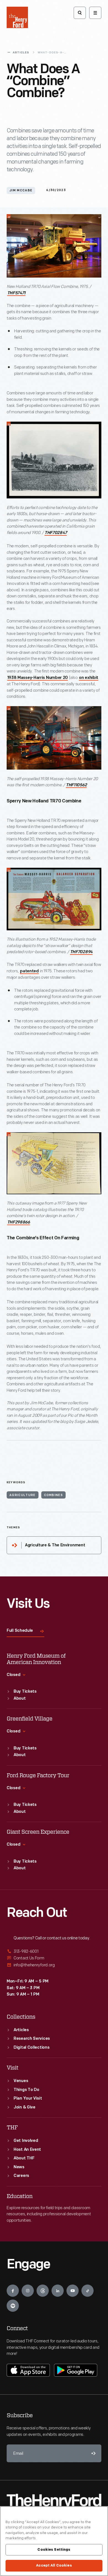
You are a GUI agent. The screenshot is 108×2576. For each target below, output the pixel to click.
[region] (54, 2541)
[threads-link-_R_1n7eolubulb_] (43, 2291)
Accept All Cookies (54, 2565)
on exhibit (89, 678)
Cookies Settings (54, 2550)
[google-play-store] (76, 2370)
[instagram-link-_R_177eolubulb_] (28, 2291)
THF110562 (76, 785)
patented (29, 971)
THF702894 (81, 952)
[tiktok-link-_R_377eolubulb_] (88, 2291)
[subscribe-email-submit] (92, 2453)
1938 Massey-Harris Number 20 (38, 678)
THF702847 (56, 533)
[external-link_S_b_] (54, 1958)
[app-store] (28, 2370)
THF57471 (16, 293)
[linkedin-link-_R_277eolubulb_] (58, 2291)
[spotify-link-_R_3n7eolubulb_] (13, 2306)
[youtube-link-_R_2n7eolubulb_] (73, 2291)
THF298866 (19, 1223)
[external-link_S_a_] (54, 1952)
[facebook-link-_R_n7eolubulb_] (13, 2291)
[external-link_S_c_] (54, 1965)
